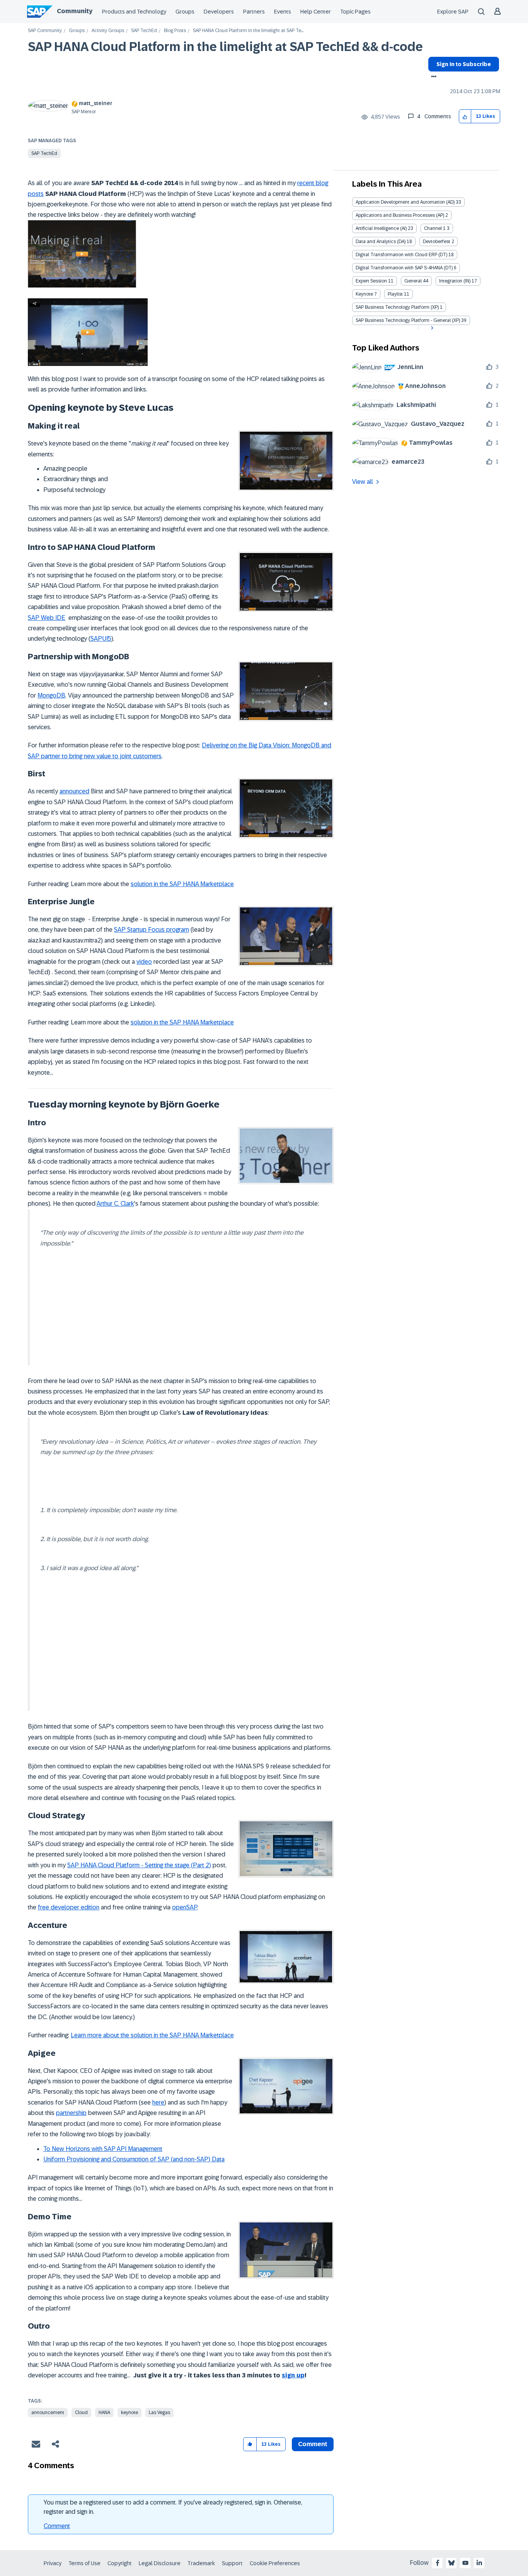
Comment (57, 2526)
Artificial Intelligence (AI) (381, 228)
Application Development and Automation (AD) (405, 202)
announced (74, 791)
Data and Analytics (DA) (381, 242)
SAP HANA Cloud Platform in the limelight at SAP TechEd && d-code (225, 47)
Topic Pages (355, 12)
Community (75, 11)
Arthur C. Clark (115, 1204)
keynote (129, 2413)
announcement (48, 2413)
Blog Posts (175, 31)
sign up (293, 2375)
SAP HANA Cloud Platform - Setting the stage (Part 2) (139, 1865)
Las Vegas (159, 2413)
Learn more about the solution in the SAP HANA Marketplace (152, 2035)
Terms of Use (84, 2563)
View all (363, 482)
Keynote (364, 294)
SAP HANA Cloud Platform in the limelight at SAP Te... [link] (248, 31)
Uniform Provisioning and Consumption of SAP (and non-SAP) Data (134, 2159)
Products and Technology (134, 12)
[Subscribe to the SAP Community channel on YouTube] (465, 2563)
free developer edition (69, 1907)
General (413, 281)
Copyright (120, 2563)
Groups (185, 12)
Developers (219, 12)
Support (232, 2563)
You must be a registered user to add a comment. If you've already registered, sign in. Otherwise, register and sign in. (173, 2507)
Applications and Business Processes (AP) (400, 215)
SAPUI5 (101, 639)
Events (283, 12)
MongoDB (51, 695)
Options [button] (432, 77)
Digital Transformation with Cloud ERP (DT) (401, 255)
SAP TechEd (144, 31)
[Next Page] (431, 328)
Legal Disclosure (160, 2563)
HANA (104, 2413)
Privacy (53, 2563)
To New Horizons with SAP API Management (103, 2149)
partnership (71, 2113)
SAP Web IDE (47, 618)
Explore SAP (453, 12)
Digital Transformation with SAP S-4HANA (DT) (404, 268)
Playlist (395, 294)
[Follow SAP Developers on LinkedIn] (479, 2563)
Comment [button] (313, 2444)
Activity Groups (108, 31)
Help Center (316, 12)
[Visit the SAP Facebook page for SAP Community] (438, 2563)
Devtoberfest (437, 242)
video (144, 962)
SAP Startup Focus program (152, 930)
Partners (254, 12)
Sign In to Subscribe (464, 64)
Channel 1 (435, 228)
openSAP (185, 1907)
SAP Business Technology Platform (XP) (397, 307)
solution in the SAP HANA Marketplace (182, 884)
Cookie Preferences (275, 2563)
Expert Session (371, 281)
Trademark (201, 2563)
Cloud (81, 2413)
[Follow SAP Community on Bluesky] (451, 2563)
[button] (465, 117)
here (158, 2102)
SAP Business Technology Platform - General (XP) (408, 320)
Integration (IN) (455, 281)
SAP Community (45, 31)
